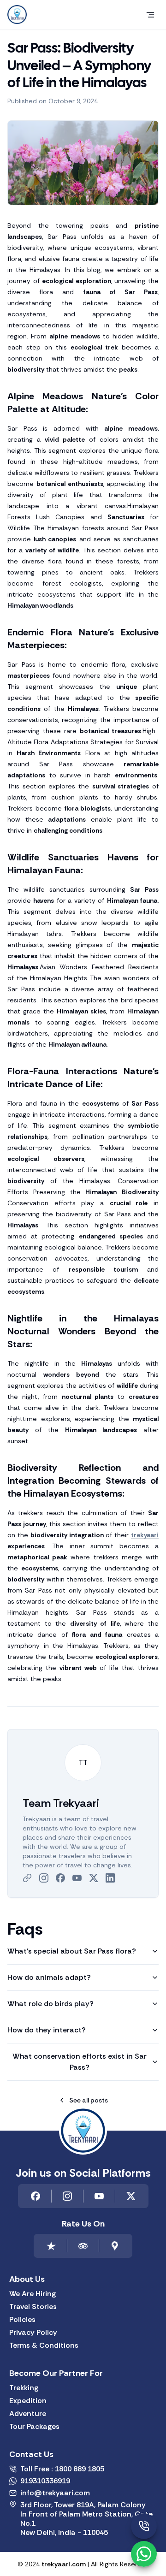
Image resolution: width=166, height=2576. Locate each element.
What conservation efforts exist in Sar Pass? (80, 2062)
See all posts (89, 2100)
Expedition (28, 2401)
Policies (22, 2320)
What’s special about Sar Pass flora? (72, 1951)
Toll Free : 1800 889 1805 (62, 2469)
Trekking (24, 2388)
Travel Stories (33, 2307)
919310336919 (45, 2481)
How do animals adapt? (49, 1977)
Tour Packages (34, 2427)
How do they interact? (47, 2030)
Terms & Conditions (44, 2345)
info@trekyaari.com (55, 2493)
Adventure (28, 2414)
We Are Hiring (33, 2294)
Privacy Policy (33, 2333)
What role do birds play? (50, 2004)
